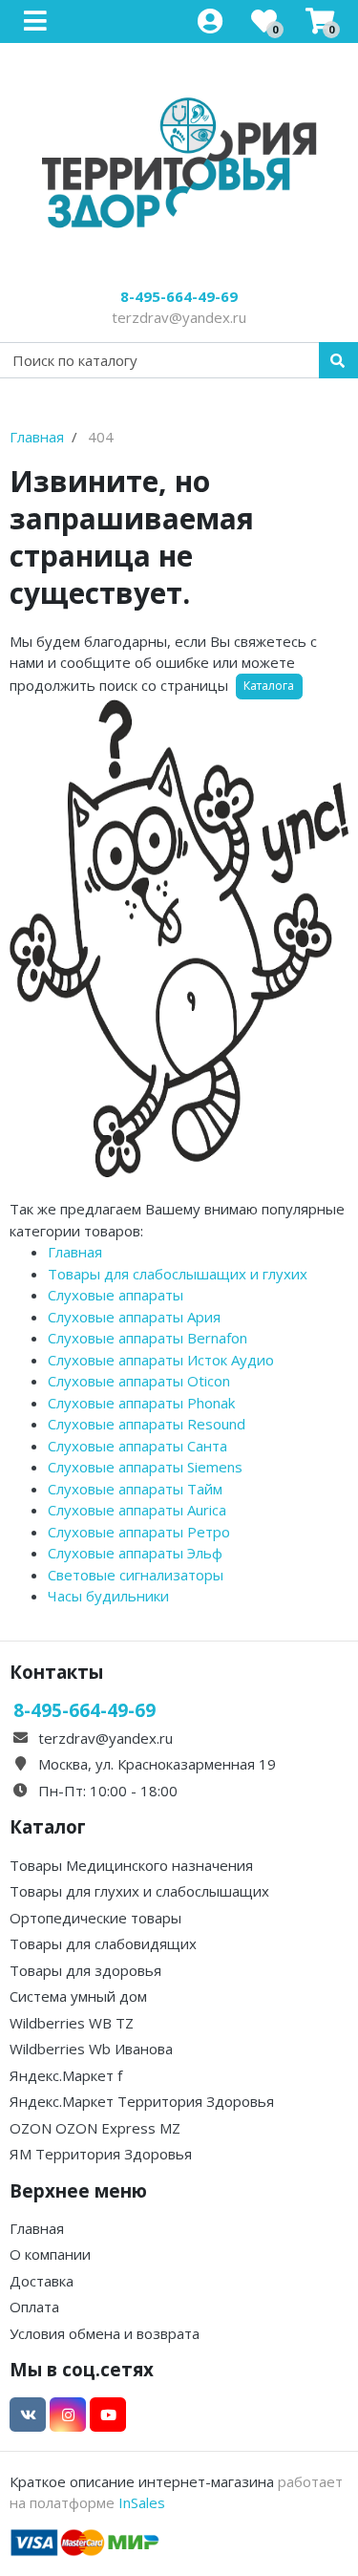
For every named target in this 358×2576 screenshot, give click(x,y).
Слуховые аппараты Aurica (137, 1510)
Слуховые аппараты (116, 1295)
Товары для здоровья (85, 1970)
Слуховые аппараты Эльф (135, 1553)
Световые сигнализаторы (136, 1575)
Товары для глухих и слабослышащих (139, 1891)
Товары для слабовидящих (103, 1943)
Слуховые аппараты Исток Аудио (161, 1360)
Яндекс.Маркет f (66, 2075)
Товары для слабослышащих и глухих (178, 1274)
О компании (50, 2254)
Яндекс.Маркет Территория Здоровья (142, 2101)
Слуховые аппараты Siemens (145, 1467)
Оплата (34, 2307)
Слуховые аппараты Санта (137, 1446)
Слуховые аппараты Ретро (139, 1532)
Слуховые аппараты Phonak (141, 1403)
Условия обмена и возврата (105, 2333)
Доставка (42, 2281)
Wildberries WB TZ (72, 2023)
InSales (142, 2502)
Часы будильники (108, 1596)
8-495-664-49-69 (179, 296)
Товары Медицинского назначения (131, 1865)
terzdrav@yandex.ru (179, 317)
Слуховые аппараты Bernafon (147, 1338)
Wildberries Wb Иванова (91, 2049)
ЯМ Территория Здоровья (101, 2154)
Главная (75, 1252)
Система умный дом (78, 1996)
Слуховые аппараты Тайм (135, 1489)
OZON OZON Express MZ (95, 2128)
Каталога (269, 686)
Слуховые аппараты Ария (134, 1317)
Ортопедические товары (95, 1918)
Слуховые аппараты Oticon (139, 1381)
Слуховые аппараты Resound (147, 1424)
